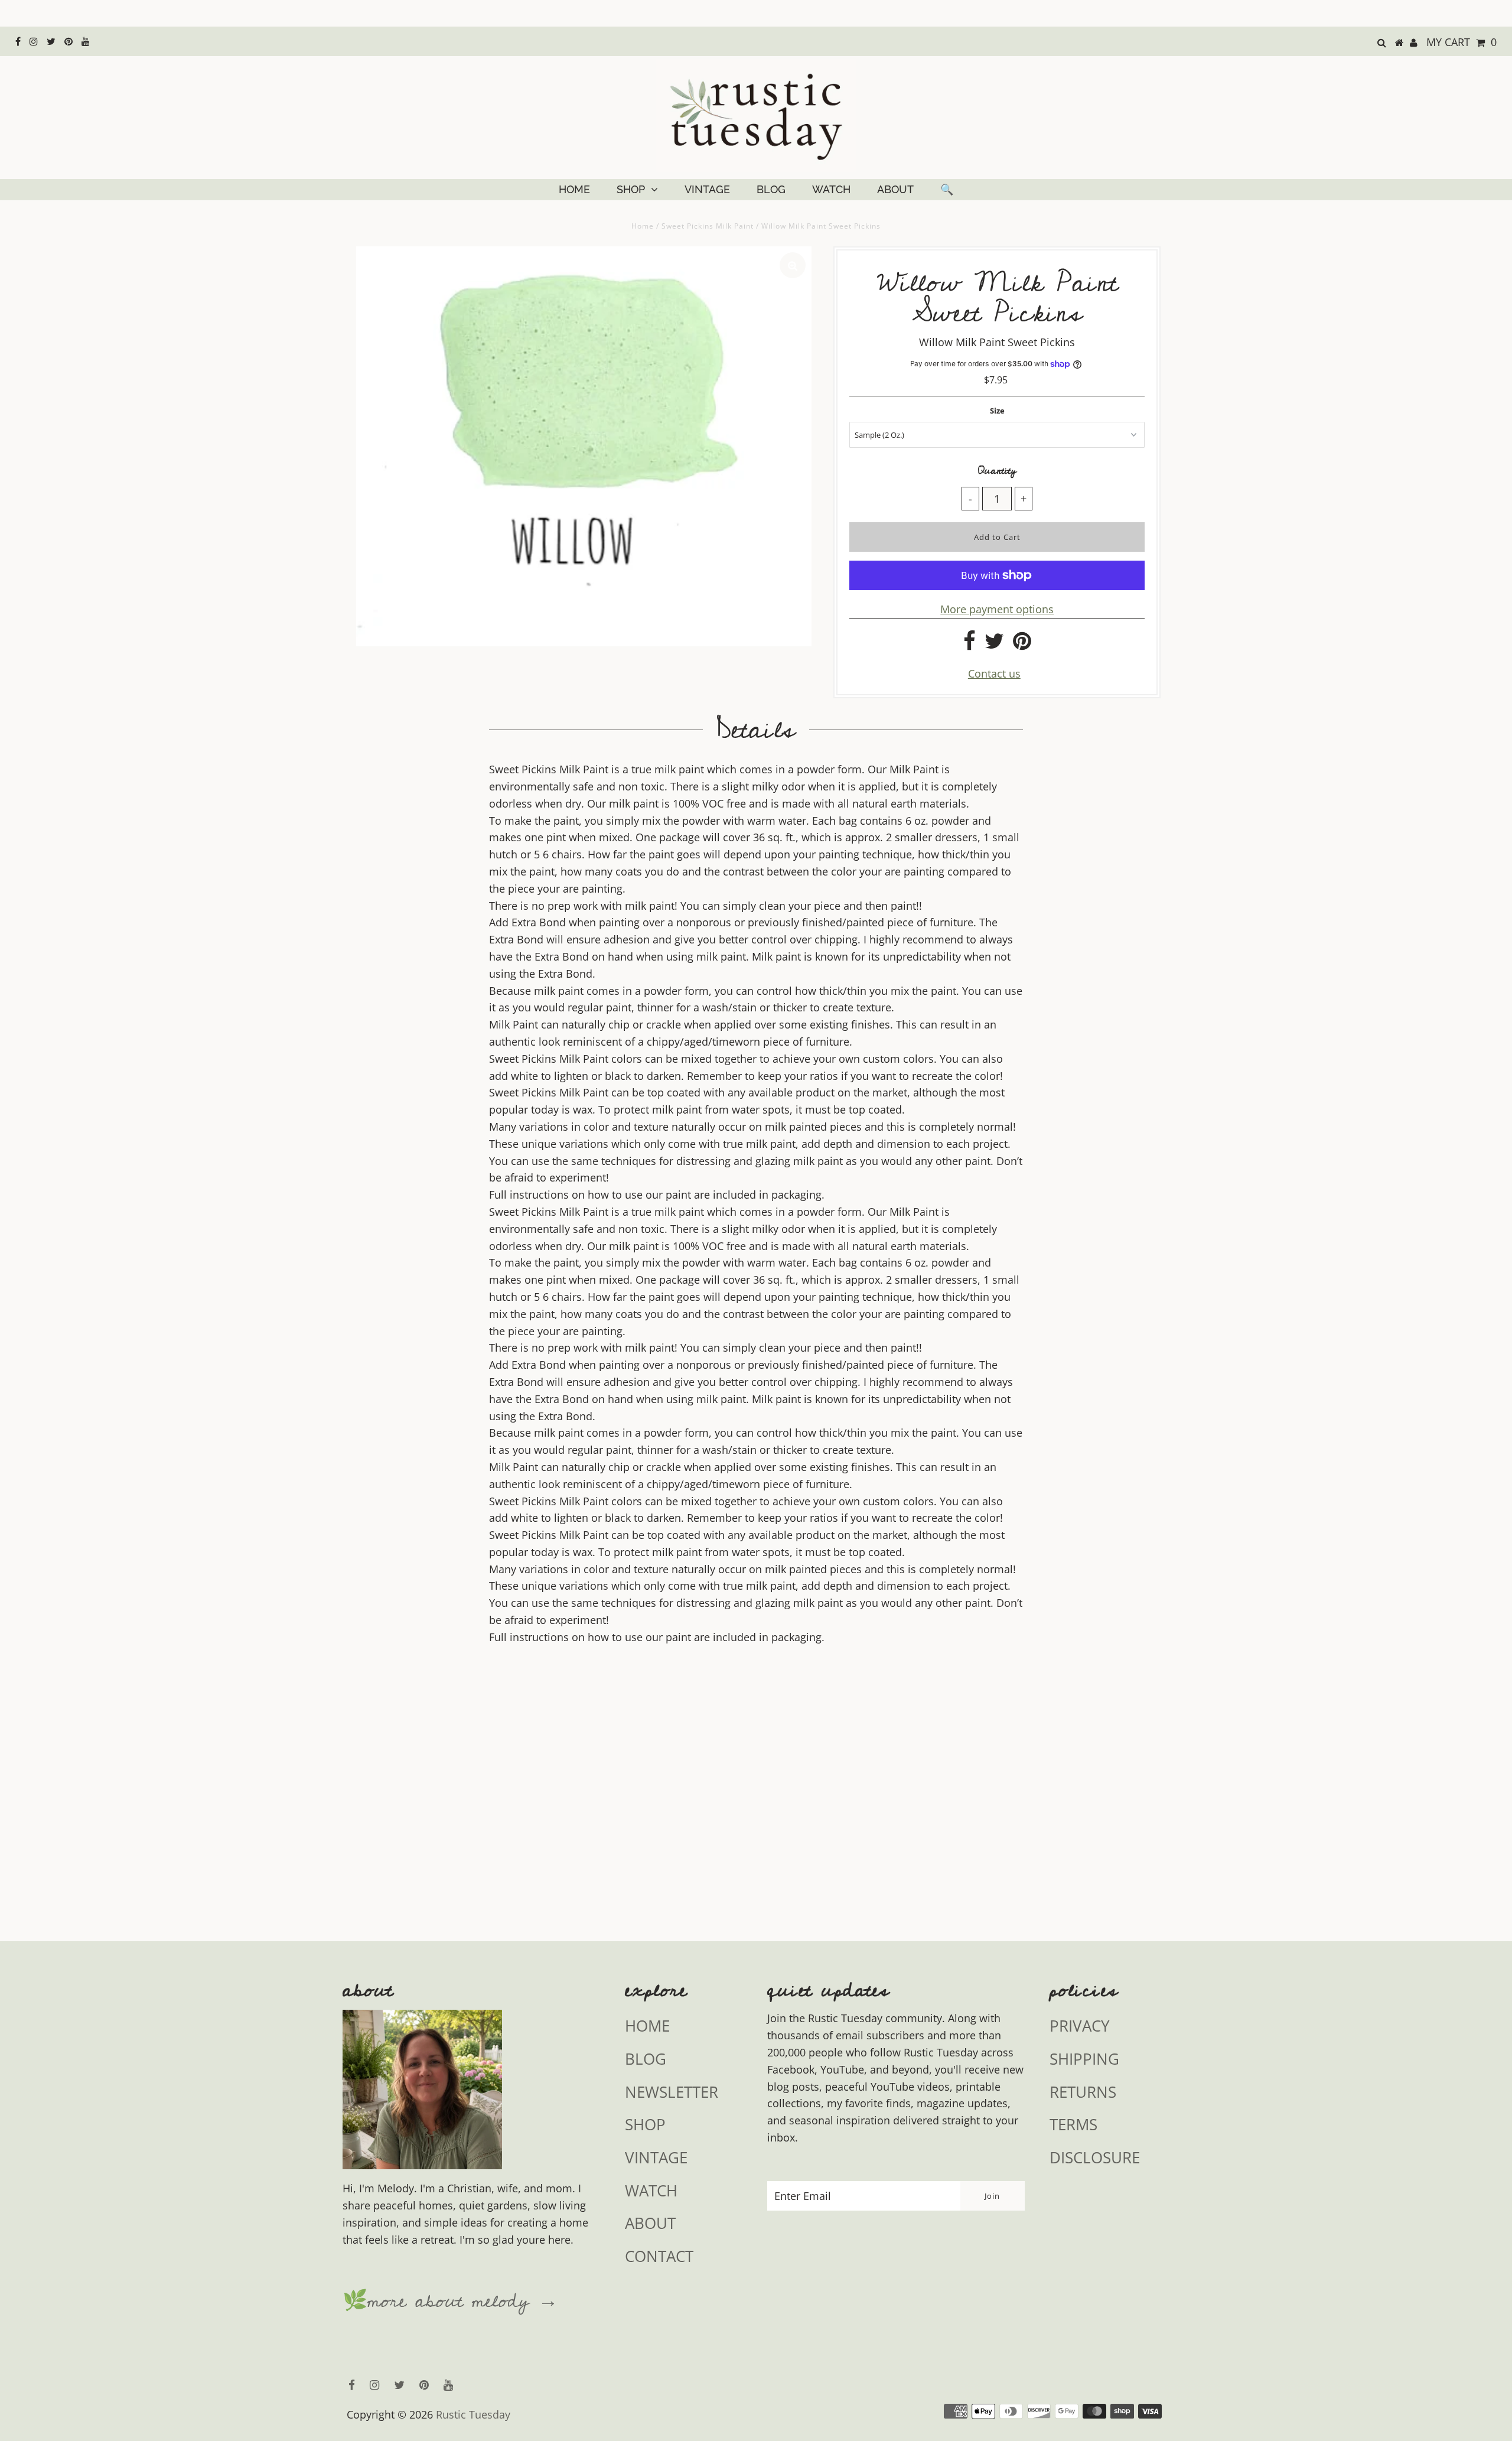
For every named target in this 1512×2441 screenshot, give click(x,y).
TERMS (1073, 2124)
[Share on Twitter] (994, 645)
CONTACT (659, 2256)
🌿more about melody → (450, 2302)
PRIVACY (1080, 2026)
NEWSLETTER (672, 2092)
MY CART (1462, 42)
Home (643, 226)
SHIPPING (1084, 2059)
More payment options (997, 609)
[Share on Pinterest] (1022, 645)
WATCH (831, 189)
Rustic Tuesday (473, 2414)
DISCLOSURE (1095, 2157)
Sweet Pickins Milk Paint (708, 226)
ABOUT (895, 189)
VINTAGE (707, 189)
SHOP (631, 189)
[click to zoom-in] (793, 265)
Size (997, 411)
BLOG (771, 189)
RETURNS (1083, 2092)
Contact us (994, 673)
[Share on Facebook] (970, 645)
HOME (574, 189)
